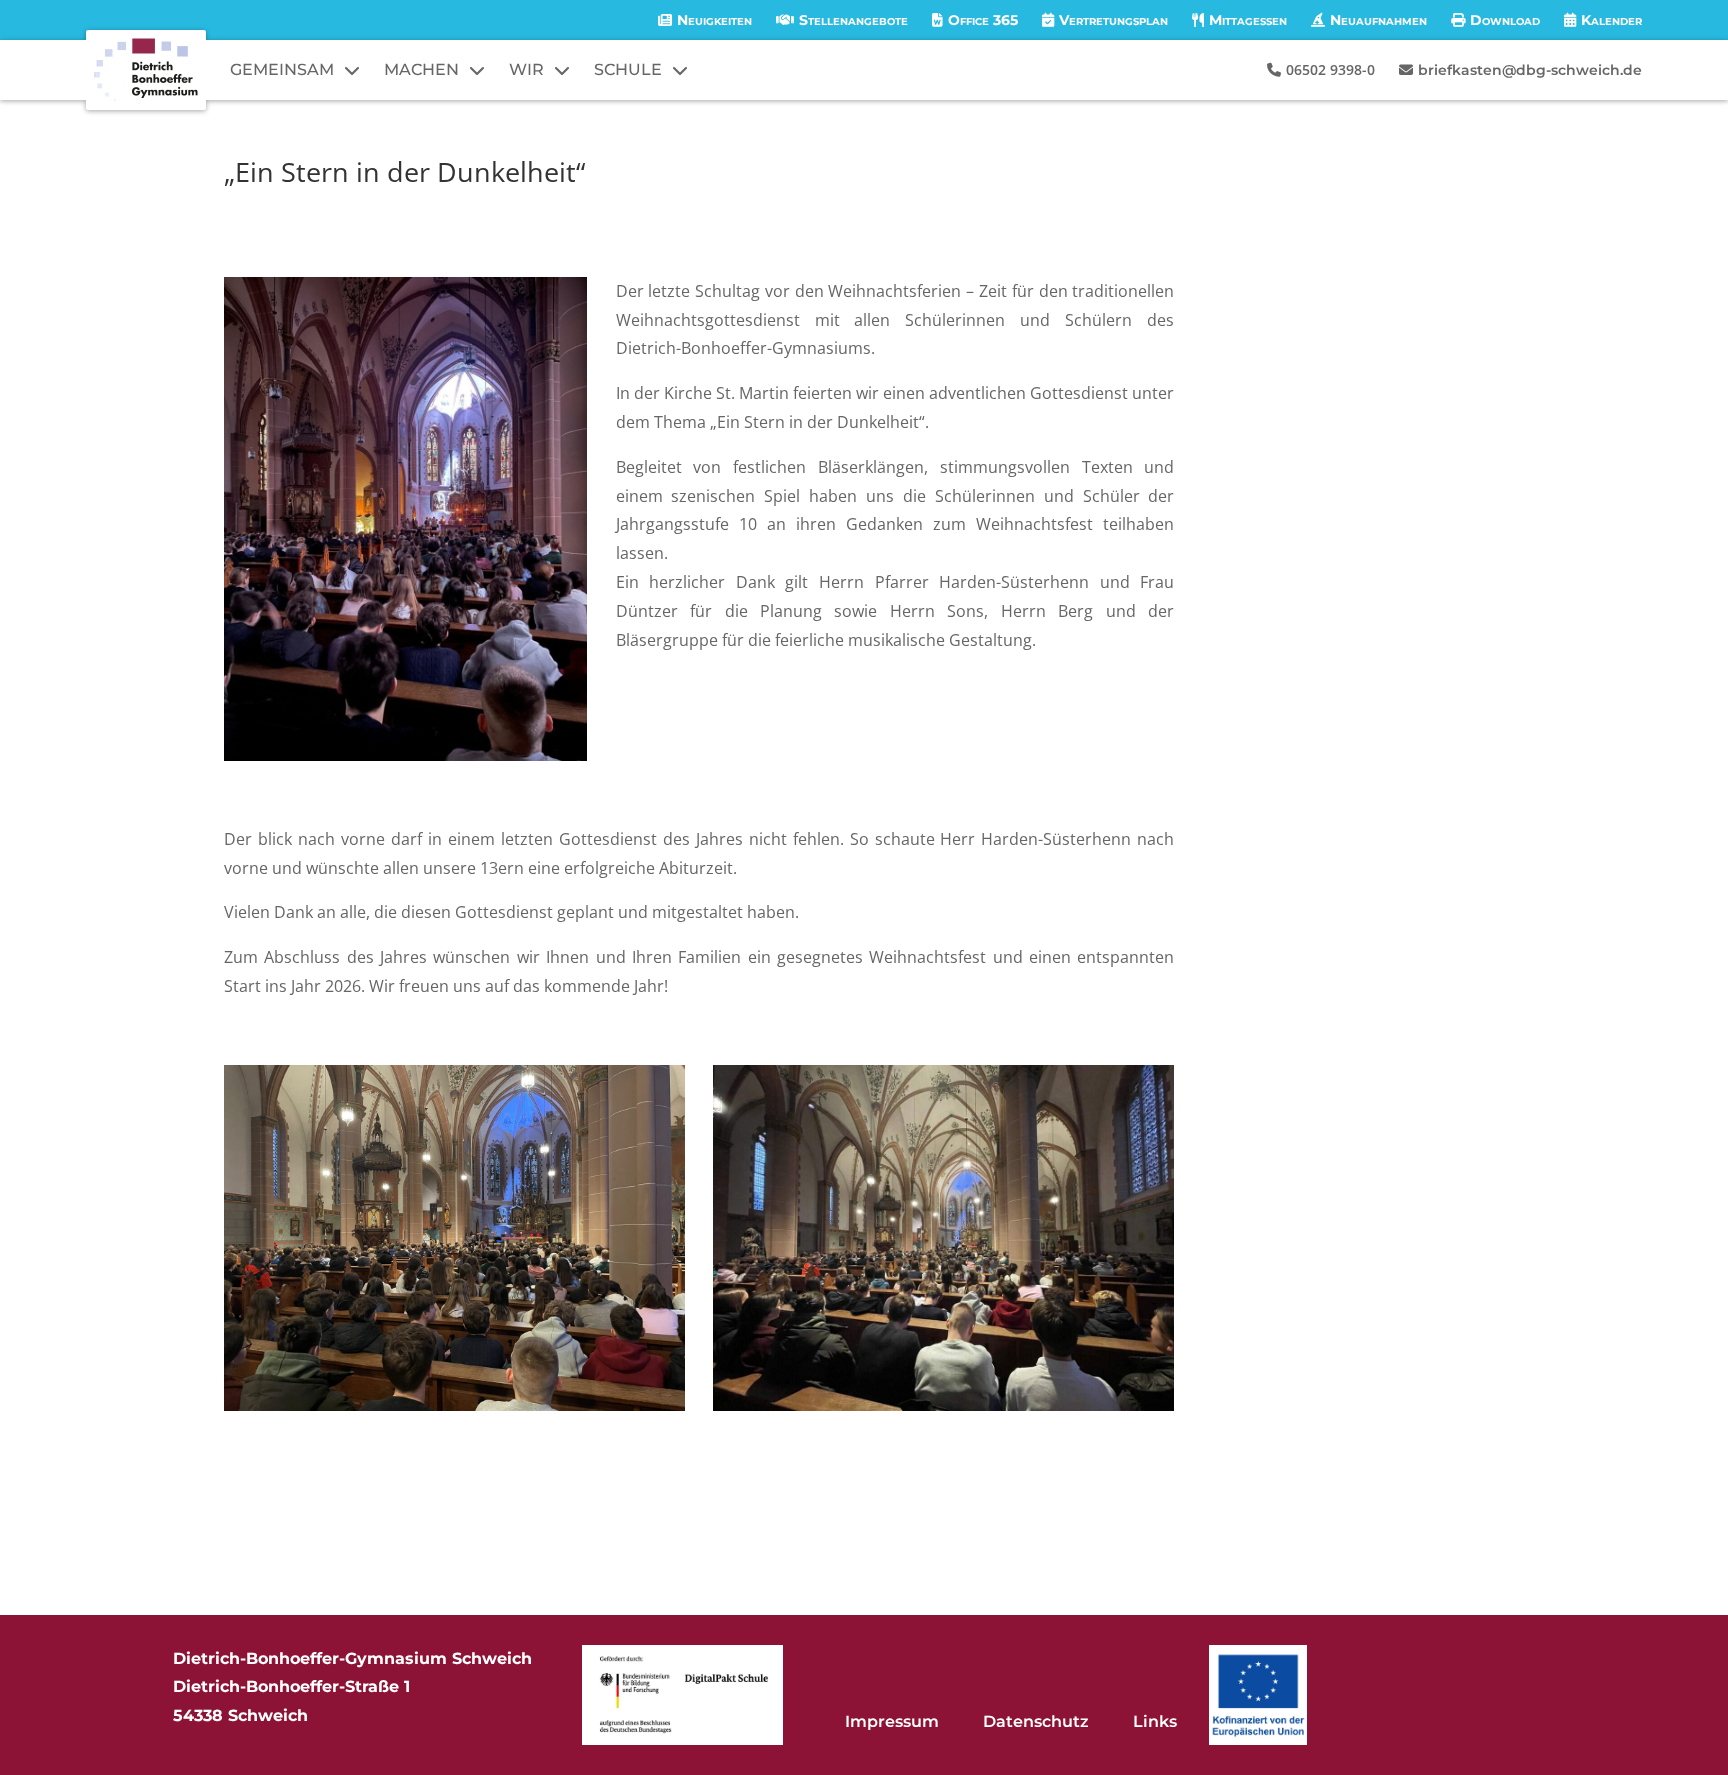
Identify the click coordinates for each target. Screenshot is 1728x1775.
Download (1505, 20)
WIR (526, 69)
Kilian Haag (290, 208)
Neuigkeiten (714, 20)
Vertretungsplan (1113, 20)
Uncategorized (606, 208)
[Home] (146, 70)
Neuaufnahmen (1378, 20)
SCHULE (628, 69)
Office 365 (983, 20)
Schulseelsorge (499, 208)
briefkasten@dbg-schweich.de (1530, 70)
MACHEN (421, 69)
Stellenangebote (853, 20)
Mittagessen (1248, 20)
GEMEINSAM (282, 69)
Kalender (1611, 20)
